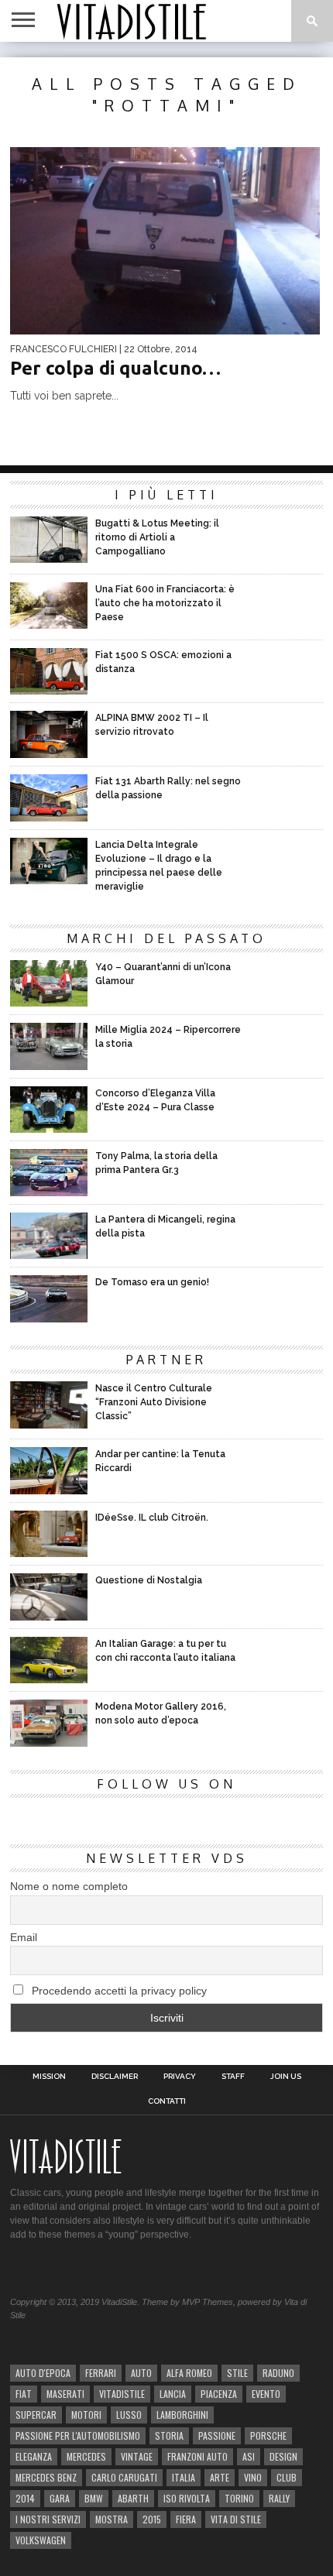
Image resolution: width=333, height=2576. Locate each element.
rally (279, 2498)
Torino (239, 2498)
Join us (286, 2077)
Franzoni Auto (197, 2456)
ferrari (101, 2373)
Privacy (180, 2077)
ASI (249, 2456)
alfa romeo (189, 2373)
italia (184, 2477)
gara (60, 2498)
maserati (65, 2394)
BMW (94, 2498)
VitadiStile (122, 2394)
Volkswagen (41, 2540)
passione (217, 2435)
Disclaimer (115, 2077)
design (283, 2456)
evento (266, 2394)
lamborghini (182, 2415)
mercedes (86, 2456)
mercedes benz (46, 2477)
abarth (133, 2498)
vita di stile (236, 2519)
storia (169, 2435)
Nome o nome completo (69, 1886)
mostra (112, 2519)
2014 (25, 2498)
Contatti (167, 2101)
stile (237, 2373)
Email (24, 1937)
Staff (233, 2077)
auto (141, 2373)
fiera (186, 2519)
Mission (49, 2077)
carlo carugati (124, 2477)
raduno (278, 2373)
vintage (137, 2456)
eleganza (34, 2456)
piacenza (219, 2394)
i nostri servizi (48, 2519)
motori (86, 2415)
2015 (152, 2519)
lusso (129, 2415)
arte (220, 2477)
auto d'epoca (43, 2373)
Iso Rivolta (187, 2498)
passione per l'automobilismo (78, 2435)
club (287, 2477)
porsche (268, 2435)
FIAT (24, 2394)
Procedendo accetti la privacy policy (118, 1991)
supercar (36, 2415)
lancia (173, 2394)
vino (253, 2477)
